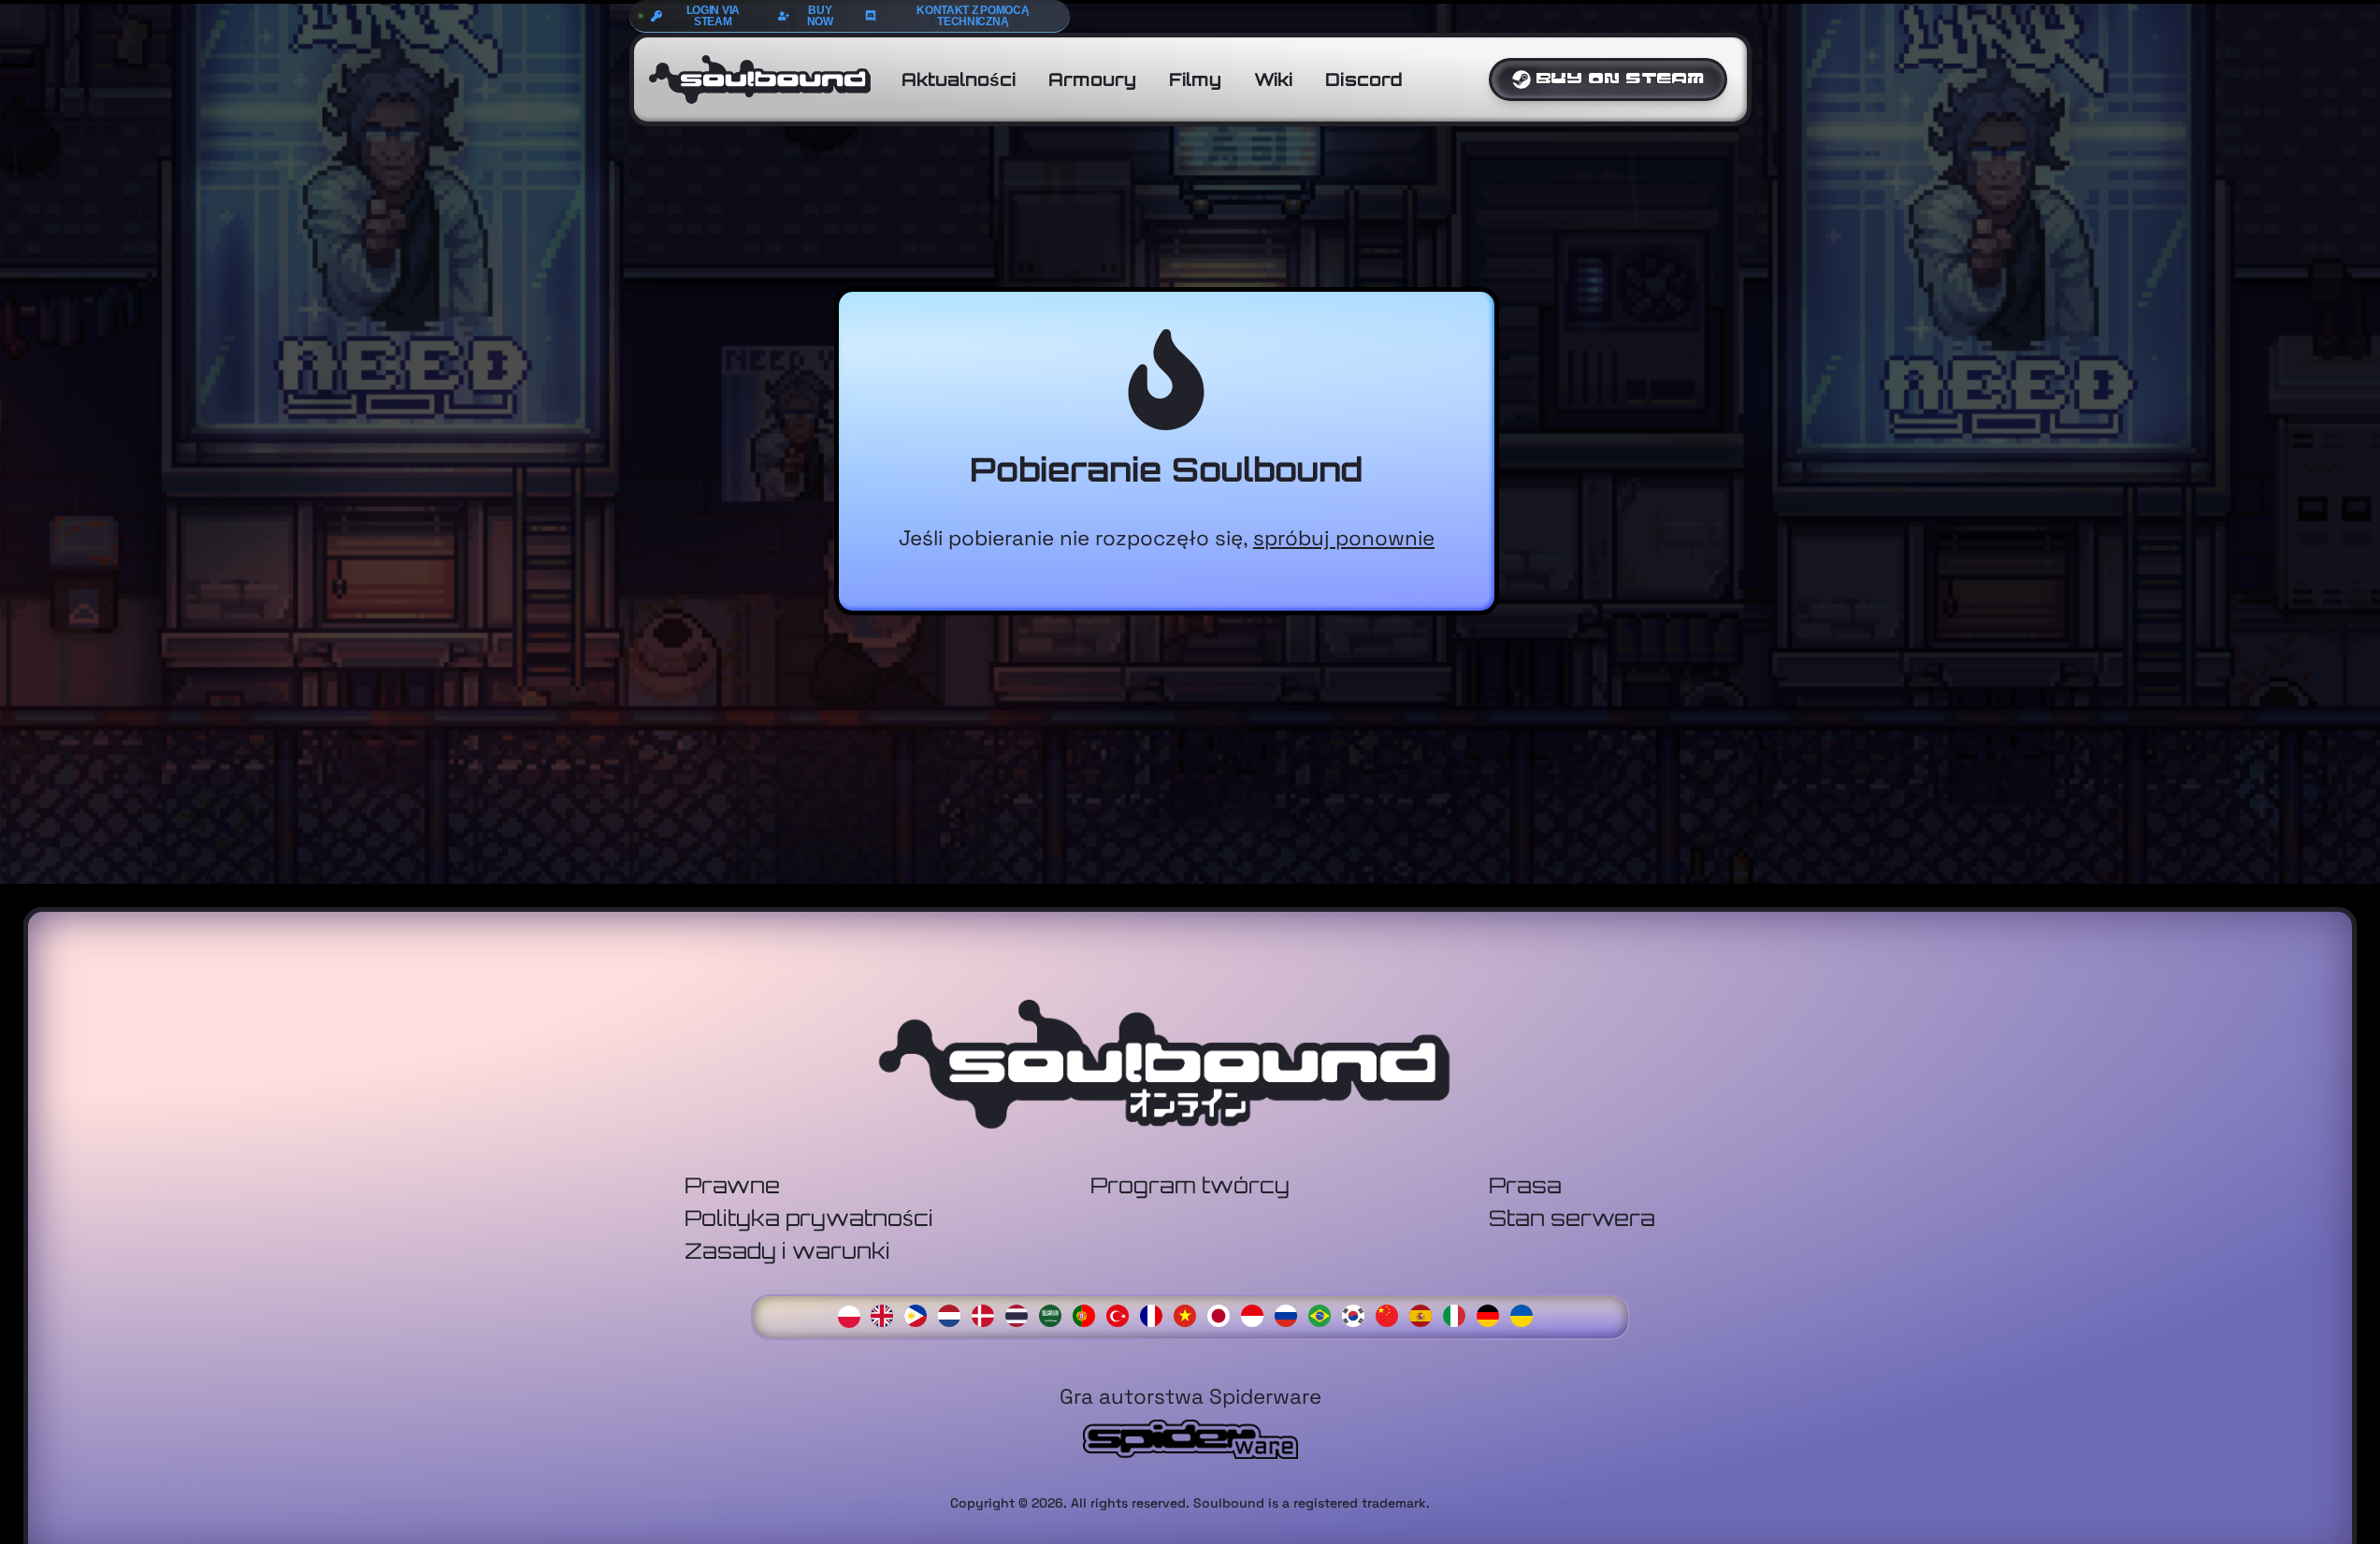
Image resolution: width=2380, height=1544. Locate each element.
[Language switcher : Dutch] (954, 1314)
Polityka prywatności (809, 1218)
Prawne (732, 1185)
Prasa (1525, 1185)
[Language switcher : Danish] (988, 1314)
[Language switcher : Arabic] (1055, 1314)
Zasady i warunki (787, 1251)
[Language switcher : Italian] (1459, 1314)
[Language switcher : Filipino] (920, 1314)
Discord (1364, 79)
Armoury (1092, 79)
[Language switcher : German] (1493, 1314)
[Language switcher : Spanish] (1425, 1314)
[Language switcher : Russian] (1291, 1314)
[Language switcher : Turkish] (1122, 1314)
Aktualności (959, 79)
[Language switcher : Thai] (1021, 1314)
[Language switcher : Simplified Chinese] (1392, 1314)
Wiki (1273, 79)
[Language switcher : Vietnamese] (1190, 1314)
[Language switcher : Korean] (1358, 1314)
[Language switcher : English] (887, 1314)
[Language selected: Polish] (1190, 1314)
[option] (887, 1316)
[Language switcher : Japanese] (1223, 1314)
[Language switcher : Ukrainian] (1526, 1314)
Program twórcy (1190, 1185)
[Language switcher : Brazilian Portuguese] (1324, 1314)
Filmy (1195, 79)
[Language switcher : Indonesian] (1257, 1314)
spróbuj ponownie (1344, 538)
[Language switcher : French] (1156, 1314)
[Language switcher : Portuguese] (1089, 1314)
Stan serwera (1572, 1218)
